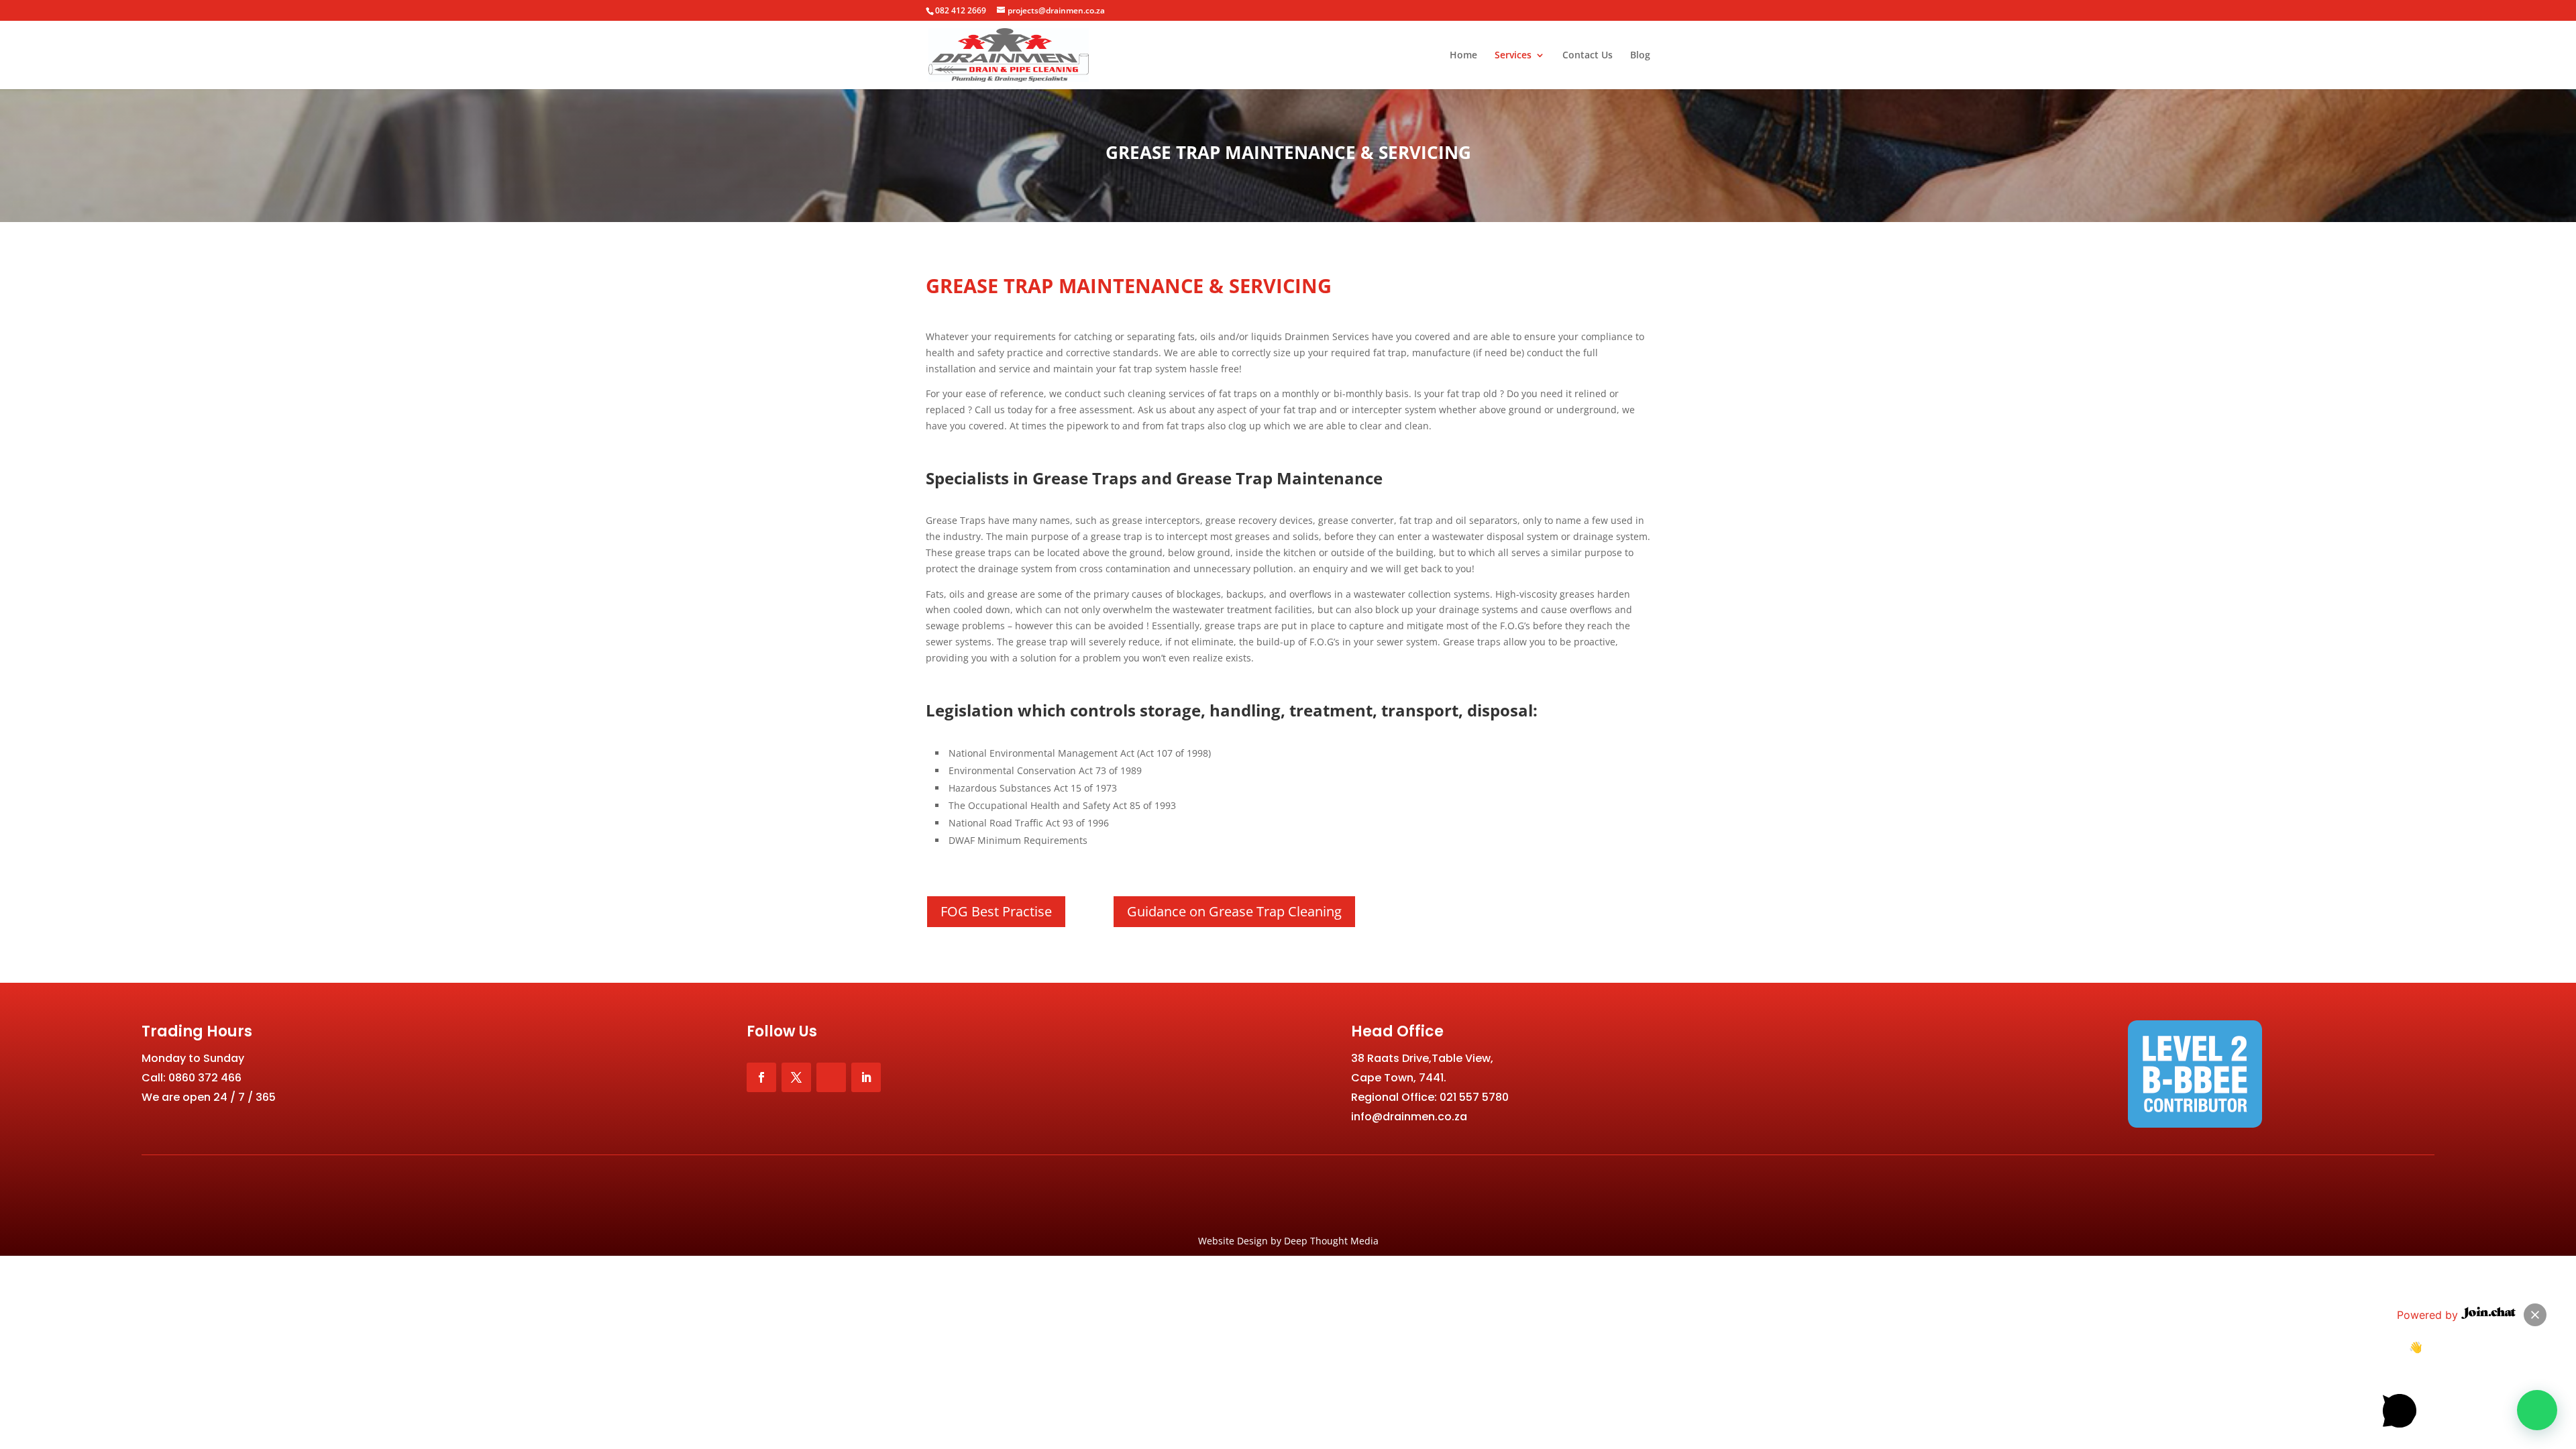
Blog (1640, 56)
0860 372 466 (205, 1078)
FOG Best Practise (996, 911)
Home (1463, 56)
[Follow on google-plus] (831, 1077)
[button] (2537, 1410)
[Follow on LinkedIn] (866, 1077)
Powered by (2429, 1315)
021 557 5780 (1474, 1097)
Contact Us (1588, 56)
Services (1513, 56)
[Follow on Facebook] (761, 1077)
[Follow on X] (796, 1077)
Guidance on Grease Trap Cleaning (1234, 911)
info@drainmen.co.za (1409, 1117)
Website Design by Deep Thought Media (1288, 1241)
